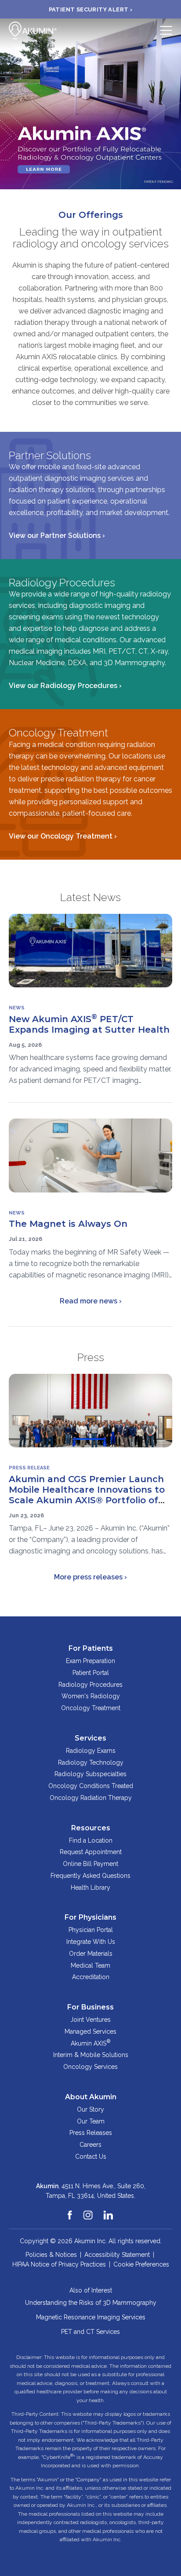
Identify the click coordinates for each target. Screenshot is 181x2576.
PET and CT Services (90, 2332)
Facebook (70, 2211)
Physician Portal (91, 1930)
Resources (91, 1828)
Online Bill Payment (90, 1864)
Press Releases (91, 2133)
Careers (90, 2145)
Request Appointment (91, 1852)
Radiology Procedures (90, 1685)
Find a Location (91, 1840)
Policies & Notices (51, 2255)
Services (90, 1738)
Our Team (91, 2121)
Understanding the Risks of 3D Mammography (91, 2303)
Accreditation (91, 1977)
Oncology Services (90, 2067)
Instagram (88, 2211)
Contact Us (91, 2156)
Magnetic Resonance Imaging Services (91, 2317)
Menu (166, 30)
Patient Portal (91, 1673)
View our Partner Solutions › (57, 535)
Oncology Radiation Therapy (91, 1798)
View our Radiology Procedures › (65, 686)
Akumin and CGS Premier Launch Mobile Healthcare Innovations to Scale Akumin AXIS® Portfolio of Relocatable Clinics (87, 1495)
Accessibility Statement (117, 2255)
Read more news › (91, 1301)
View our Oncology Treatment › (63, 836)
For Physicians (90, 1917)
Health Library (90, 1888)
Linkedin (109, 2211)
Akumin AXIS (90, 2042)
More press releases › (90, 1577)
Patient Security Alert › (91, 9)
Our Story (90, 2109)
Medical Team (90, 1965)
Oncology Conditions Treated (91, 1786)
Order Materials (91, 1954)
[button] (7, 104)
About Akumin (91, 2097)
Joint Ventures (90, 2020)
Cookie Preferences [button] (141, 2264)
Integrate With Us (91, 1942)
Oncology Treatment (91, 1708)
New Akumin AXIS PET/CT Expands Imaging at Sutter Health (89, 1024)
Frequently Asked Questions (90, 1876)
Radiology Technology (91, 1763)
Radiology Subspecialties (90, 1774)
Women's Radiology (91, 1696)
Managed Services (90, 2031)
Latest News (90, 897)
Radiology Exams (91, 1751)
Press (91, 1357)
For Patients (91, 1648)
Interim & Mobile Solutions (91, 2055)
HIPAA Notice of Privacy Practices (59, 2264)
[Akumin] (33, 30)
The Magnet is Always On (68, 1224)
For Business (90, 2007)
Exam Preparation (90, 1661)
